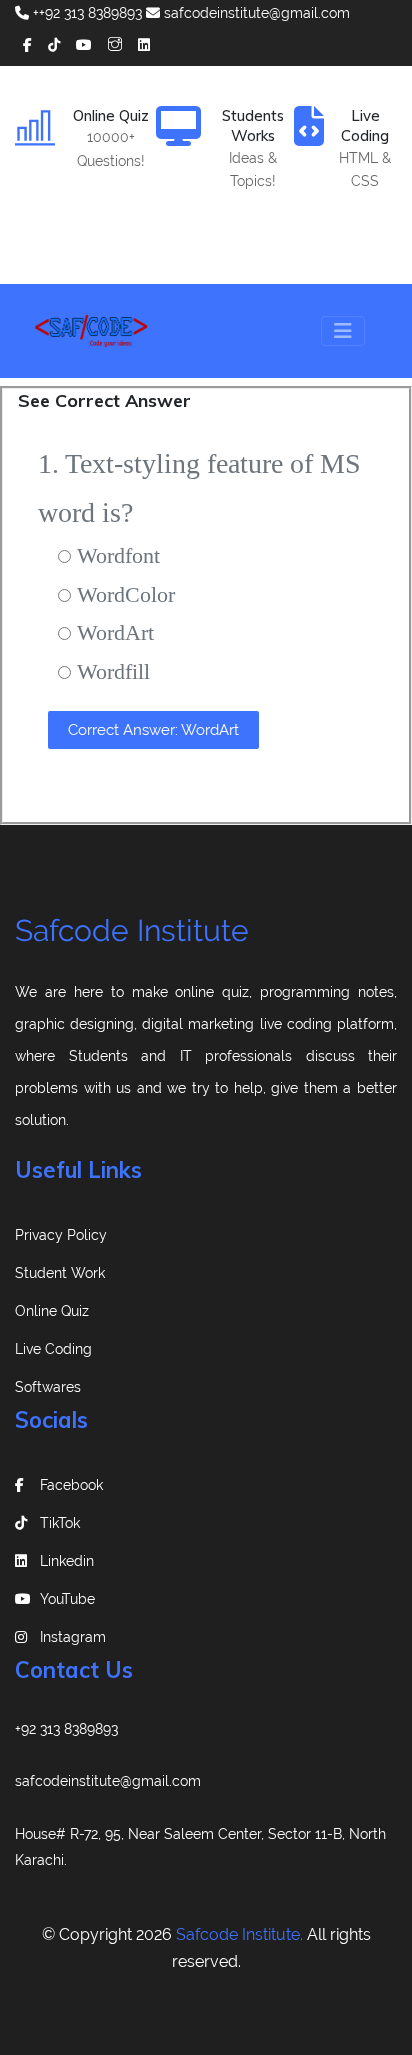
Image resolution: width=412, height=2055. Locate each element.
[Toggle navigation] (343, 331)
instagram (73, 1637)
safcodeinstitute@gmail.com (255, 13)
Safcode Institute (132, 930)
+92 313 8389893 (66, 1729)
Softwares (48, 1387)
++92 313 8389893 (85, 13)
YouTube (67, 1599)
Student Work (60, 1273)
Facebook (71, 1485)
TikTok (60, 1523)
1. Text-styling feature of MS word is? (199, 488)
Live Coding (53, 1349)
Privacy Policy (61, 1235)
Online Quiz (52, 1311)
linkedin (67, 1561)
